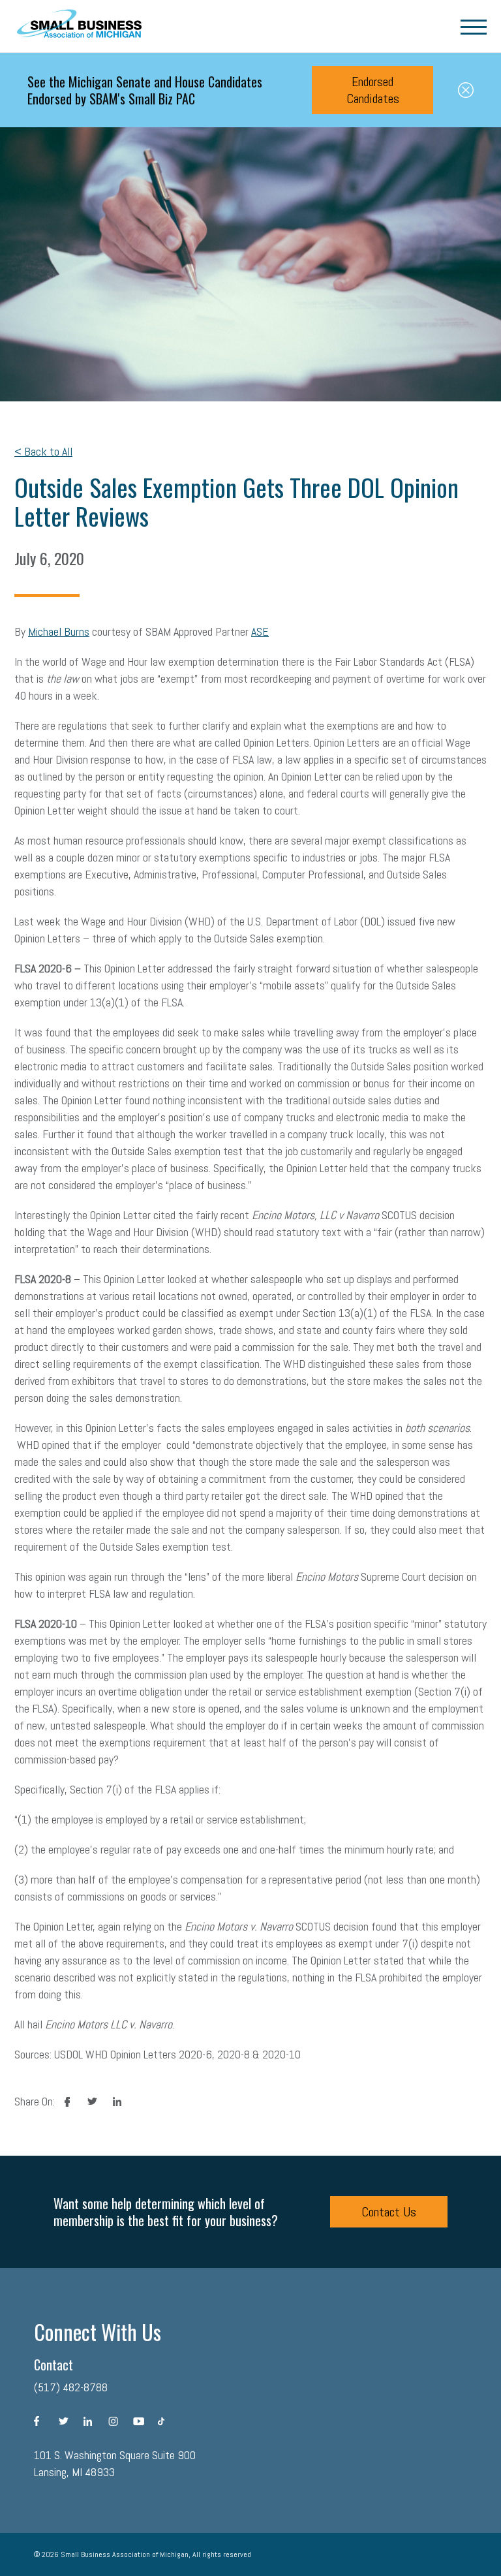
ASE (260, 631)
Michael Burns (59, 631)
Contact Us (389, 2212)
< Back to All (43, 451)
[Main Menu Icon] (474, 26)
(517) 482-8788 (71, 2387)
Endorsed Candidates (373, 90)
